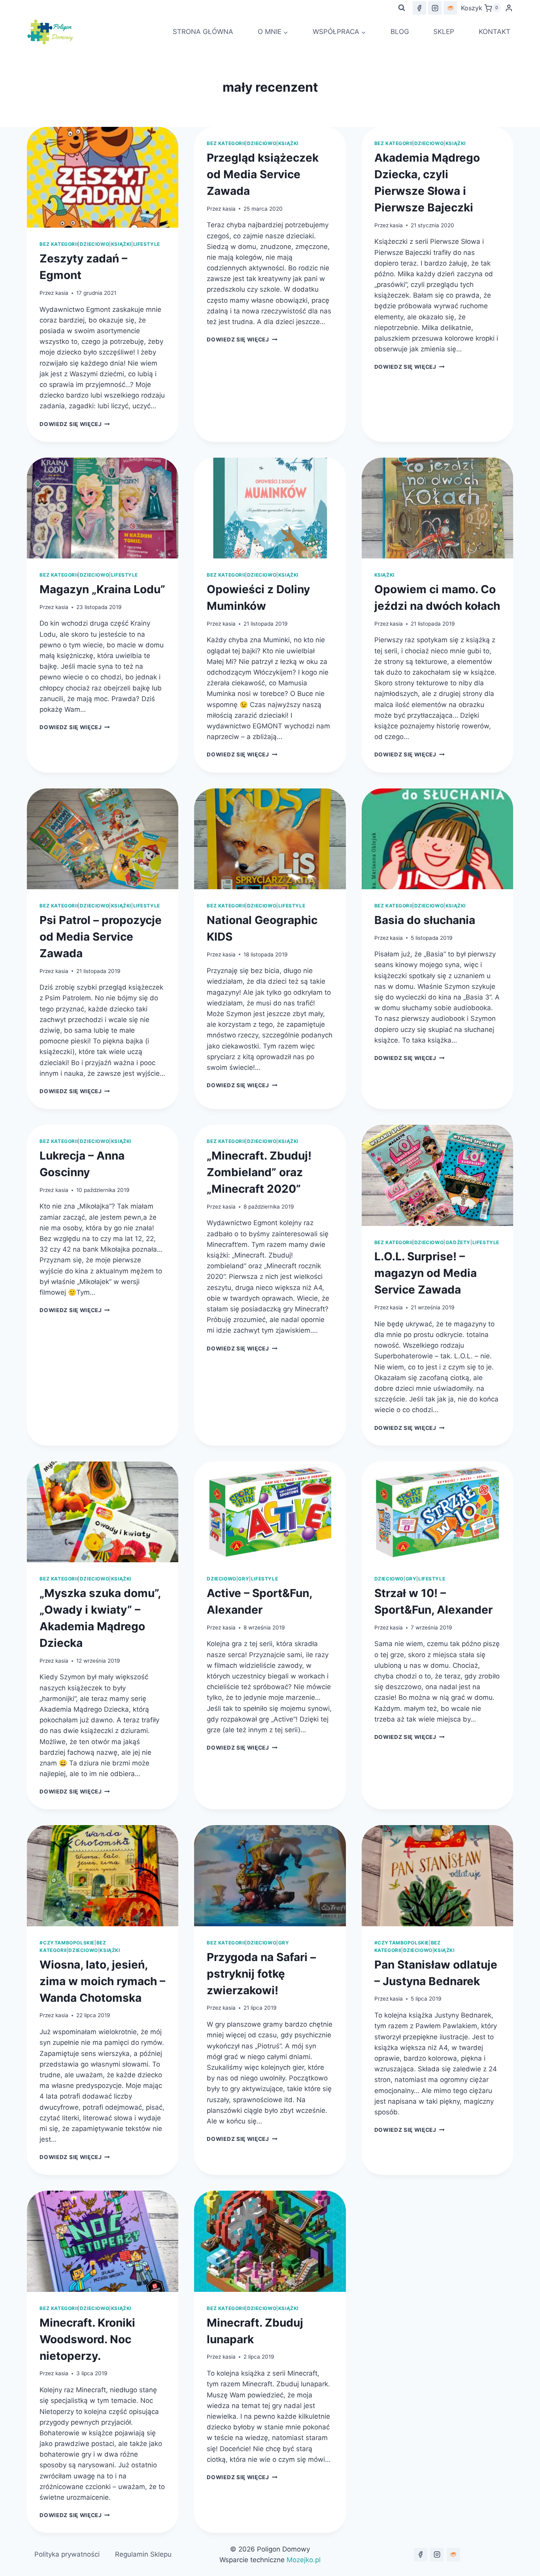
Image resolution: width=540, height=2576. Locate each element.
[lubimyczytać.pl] (453, 2555)
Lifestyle (147, 244)
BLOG (400, 32)
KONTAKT (495, 32)
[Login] (509, 8)
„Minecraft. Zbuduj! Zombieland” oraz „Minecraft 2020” (259, 1172)
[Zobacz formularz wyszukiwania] (402, 8)
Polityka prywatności (67, 2554)
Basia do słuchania (425, 920)
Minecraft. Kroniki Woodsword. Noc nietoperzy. (87, 2339)
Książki (121, 244)
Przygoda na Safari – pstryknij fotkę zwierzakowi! (261, 1974)
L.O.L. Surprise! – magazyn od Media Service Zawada (426, 1273)
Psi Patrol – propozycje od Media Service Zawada (101, 937)
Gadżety (458, 1242)
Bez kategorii (59, 244)
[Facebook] (419, 8)
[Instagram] (435, 8)
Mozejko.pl (304, 2560)
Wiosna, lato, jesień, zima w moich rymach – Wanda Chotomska (102, 1981)
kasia (62, 293)
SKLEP (444, 32)
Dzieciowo (94, 244)
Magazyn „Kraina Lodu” (102, 589)
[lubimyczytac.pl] (450, 8)
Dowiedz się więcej (75, 424)
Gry (244, 1579)
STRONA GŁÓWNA (203, 32)
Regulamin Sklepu (143, 2554)
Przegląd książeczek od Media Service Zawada (263, 174)
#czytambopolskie (67, 1943)
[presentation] (103, 177)
